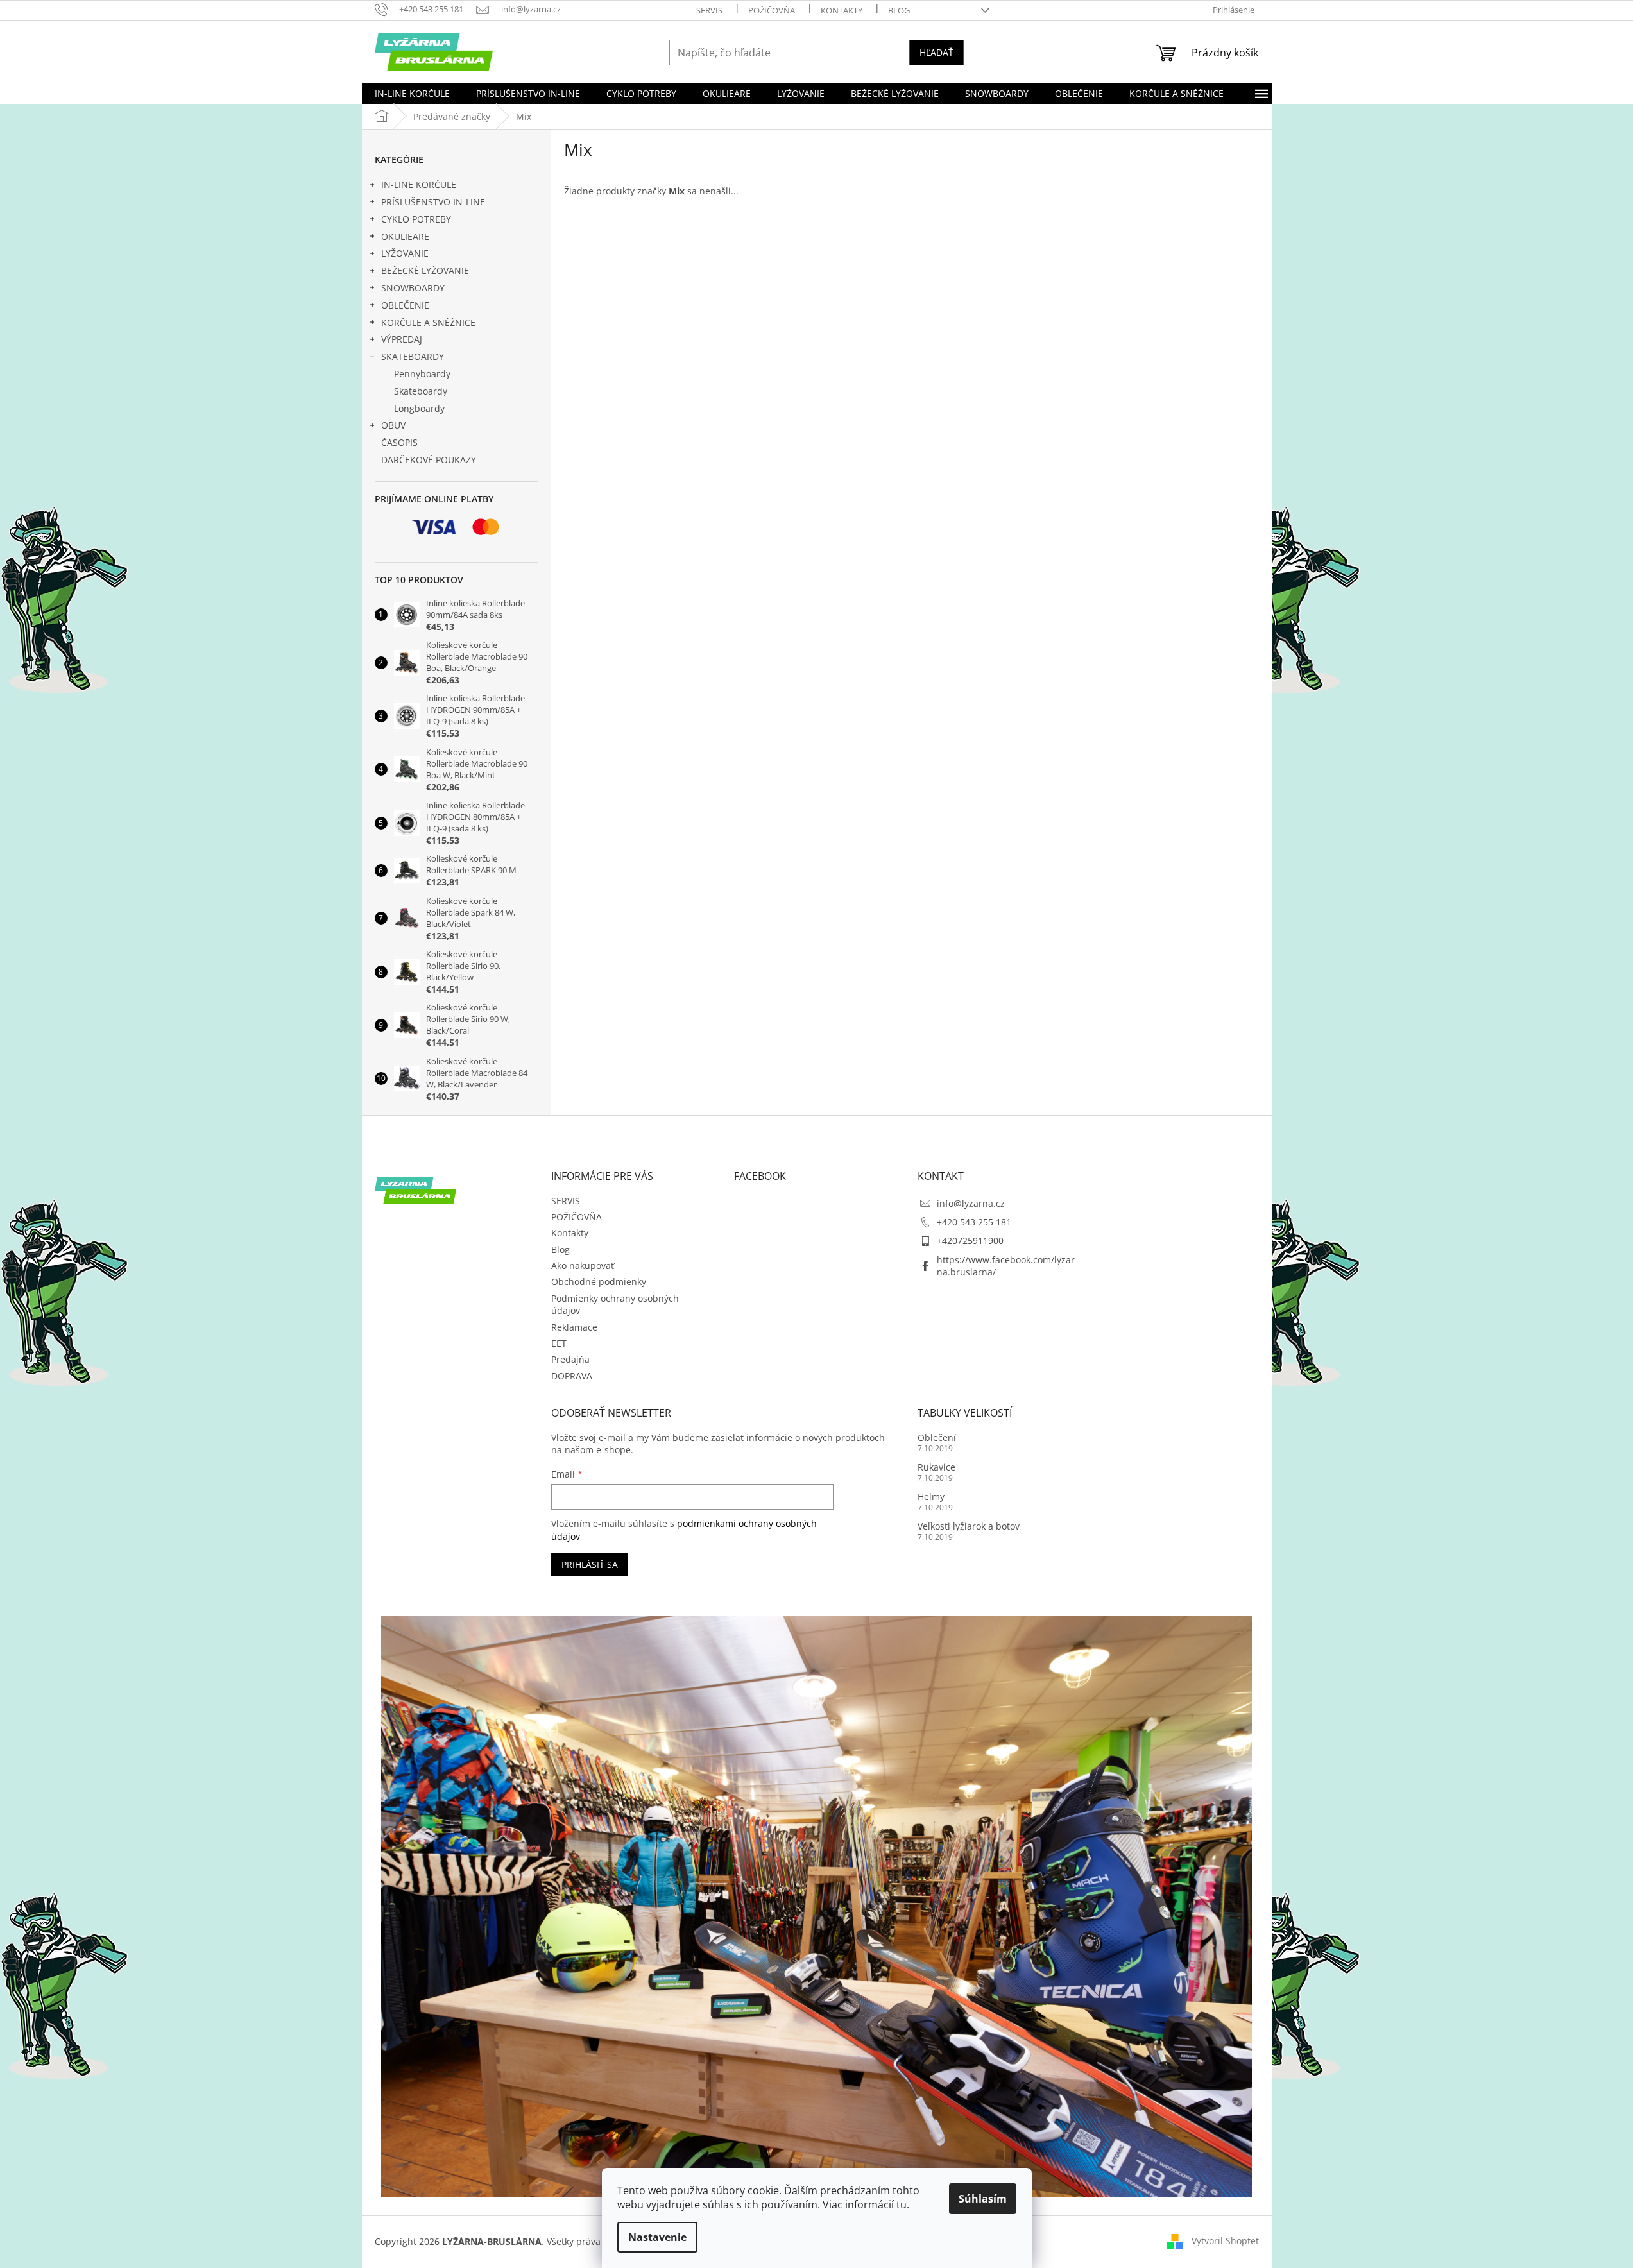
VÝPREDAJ (402, 339)
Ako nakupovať (583, 1266)
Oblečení (937, 1437)
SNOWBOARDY (413, 288)
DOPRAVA (572, 1376)
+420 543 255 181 (974, 1222)
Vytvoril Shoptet (1225, 2241)
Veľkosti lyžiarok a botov (969, 1526)
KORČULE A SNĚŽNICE (428, 322)
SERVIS (709, 10)
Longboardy (419, 408)
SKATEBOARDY (413, 356)
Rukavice (936, 1467)
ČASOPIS (399, 442)
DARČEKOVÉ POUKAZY (429, 460)
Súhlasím (983, 2199)
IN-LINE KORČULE (419, 184)
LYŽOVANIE (405, 253)
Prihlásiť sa (590, 1565)
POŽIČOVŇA (772, 10)
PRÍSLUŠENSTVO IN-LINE (433, 202)
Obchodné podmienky (599, 1282)
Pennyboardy (422, 374)
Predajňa (570, 1359)
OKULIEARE (405, 236)
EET (559, 1343)
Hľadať (936, 52)
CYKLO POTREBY (416, 219)
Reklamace (574, 1327)
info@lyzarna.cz (971, 1203)
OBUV (393, 425)
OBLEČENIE (405, 305)
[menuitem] (412, 94)
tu (902, 2204)
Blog (899, 10)
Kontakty (842, 10)
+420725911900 (970, 1241)
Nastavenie (657, 2237)
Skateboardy (421, 391)
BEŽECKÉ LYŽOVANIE (425, 270)
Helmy (931, 1496)
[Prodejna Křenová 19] (817, 1905)
